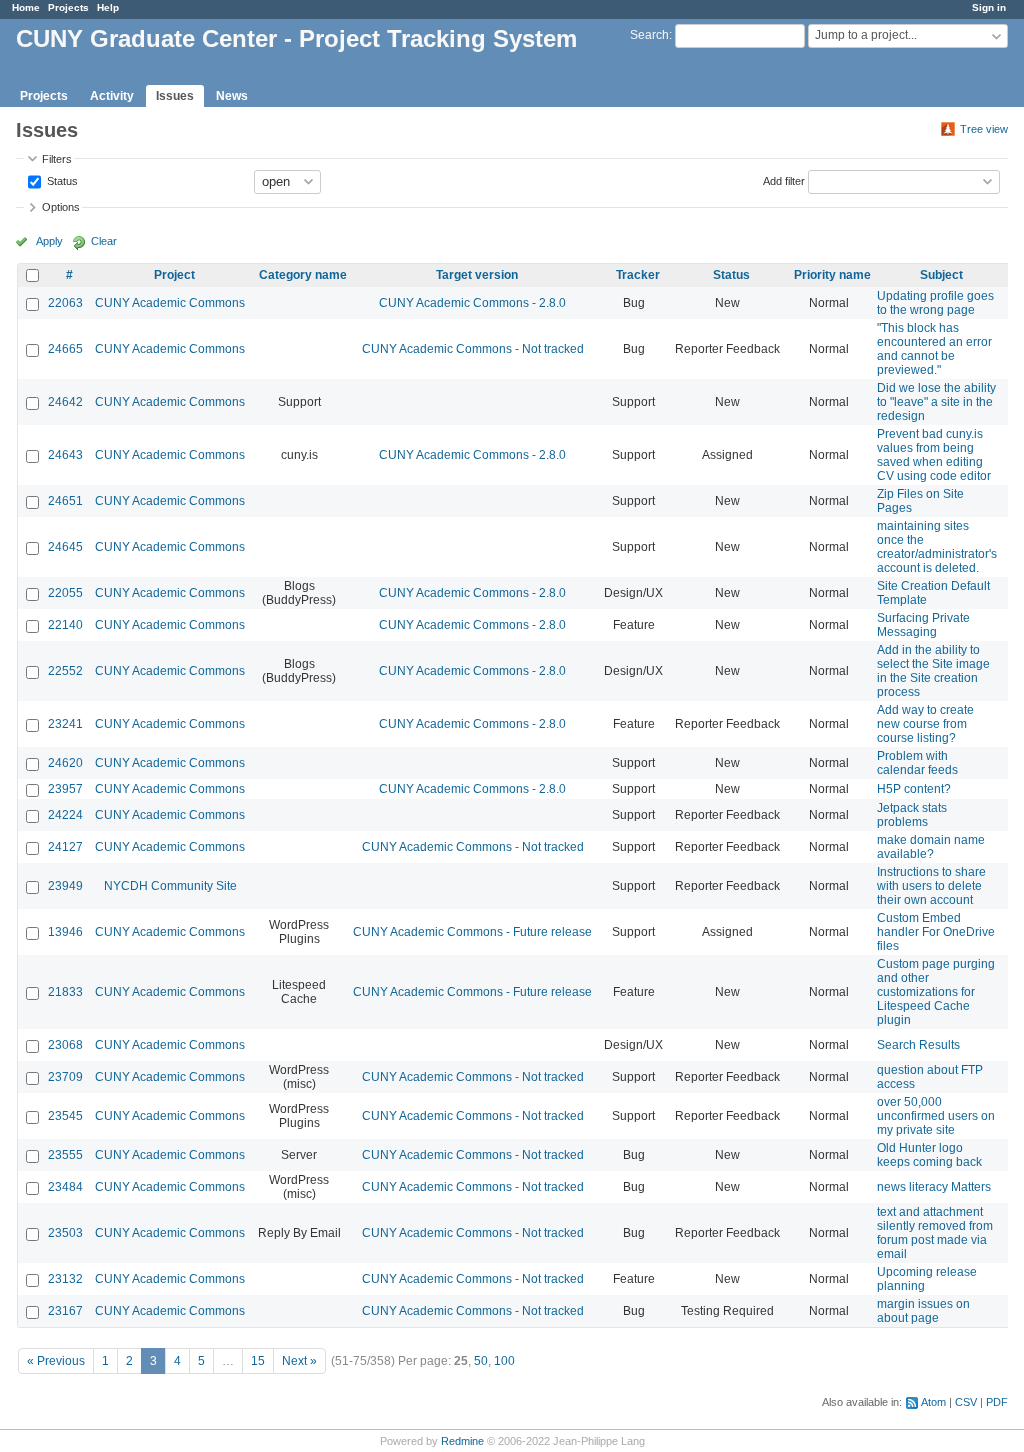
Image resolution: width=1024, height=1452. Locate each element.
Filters (57, 159)
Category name (303, 275)
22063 (65, 303)
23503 (65, 1233)
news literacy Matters (934, 1187)
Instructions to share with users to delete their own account (931, 886)
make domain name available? (931, 847)
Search (649, 35)
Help (108, 7)
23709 (65, 1077)
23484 (65, 1187)
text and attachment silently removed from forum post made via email (935, 1233)
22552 (65, 671)
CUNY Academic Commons (170, 303)
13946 (65, 932)
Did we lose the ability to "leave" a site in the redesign (936, 402)
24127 (65, 847)
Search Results (918, 1045)
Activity (112, 96)
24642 (65, 402)
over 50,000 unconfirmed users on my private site (936, 1116)
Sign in (989, 7)
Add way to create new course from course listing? (925, 724)
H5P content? (914, 789)
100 (504, 1361)
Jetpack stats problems (912, 815)
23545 (65, 1116)
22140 (65, 625)
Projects (68, 7)
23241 (65, 724)
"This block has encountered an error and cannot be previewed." (934, 349)
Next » (299, 1361)
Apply (49, 241)
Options (61, 207)
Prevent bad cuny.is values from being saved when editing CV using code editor (934, 455)
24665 (65, 349)
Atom (933, 1402)
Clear (104, 241)
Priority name (832, 275)
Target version (477, 275)
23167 (65, 1311)
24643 (65, 455)
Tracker (638, 275)
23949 (65, 886)
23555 (65, 1155)
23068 (65, 1045)
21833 (65, 992)
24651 (65, 501)
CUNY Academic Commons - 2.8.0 (472, 303)
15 (258, 1361)
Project (174, 275)
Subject (941, 275)
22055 (65, 593)
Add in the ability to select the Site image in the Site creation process (933, 671)
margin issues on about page (923, 1311)
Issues (175, 96)
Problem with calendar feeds (917, 763)
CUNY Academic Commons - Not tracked (473, 349)
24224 (65, 815)
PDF (997, 1402)
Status (61, 180)
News (232, 96)
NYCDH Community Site (170, 886)
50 (481, 1361)
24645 (65, 547)
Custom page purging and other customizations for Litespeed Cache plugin (936, 992)
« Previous (56, 1361)
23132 (65, 1279)
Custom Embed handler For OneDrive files (936, 932)
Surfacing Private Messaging (923, 625)
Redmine (462, 1441)
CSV (966, 1402)
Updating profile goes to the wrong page (935, 303)
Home (26, 7)
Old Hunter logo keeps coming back (929, 1155)
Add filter (784, 180)
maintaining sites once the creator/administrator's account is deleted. (937, 547)
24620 (65, 763)
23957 (65, 789)
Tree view (984, 129)
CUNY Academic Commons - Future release (472, 932)
